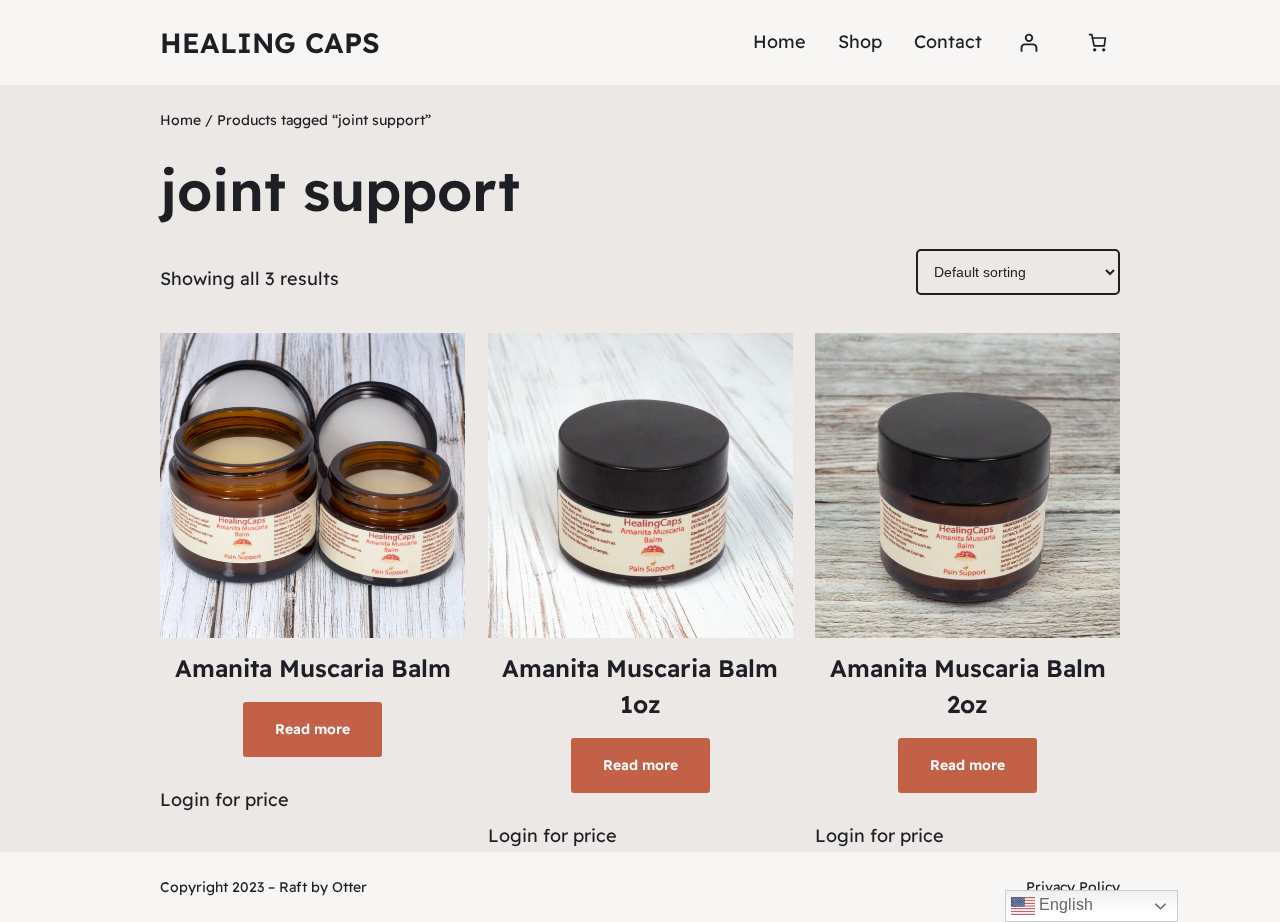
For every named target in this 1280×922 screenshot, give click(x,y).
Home (180, 120)
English (1064, 904)
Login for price (224, 799)
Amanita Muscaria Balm (313, 668)
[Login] (1028, 42)
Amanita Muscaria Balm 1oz (640, 686)
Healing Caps (270, 42)
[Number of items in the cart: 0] (1097, 42)
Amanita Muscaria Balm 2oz (968, 686)
